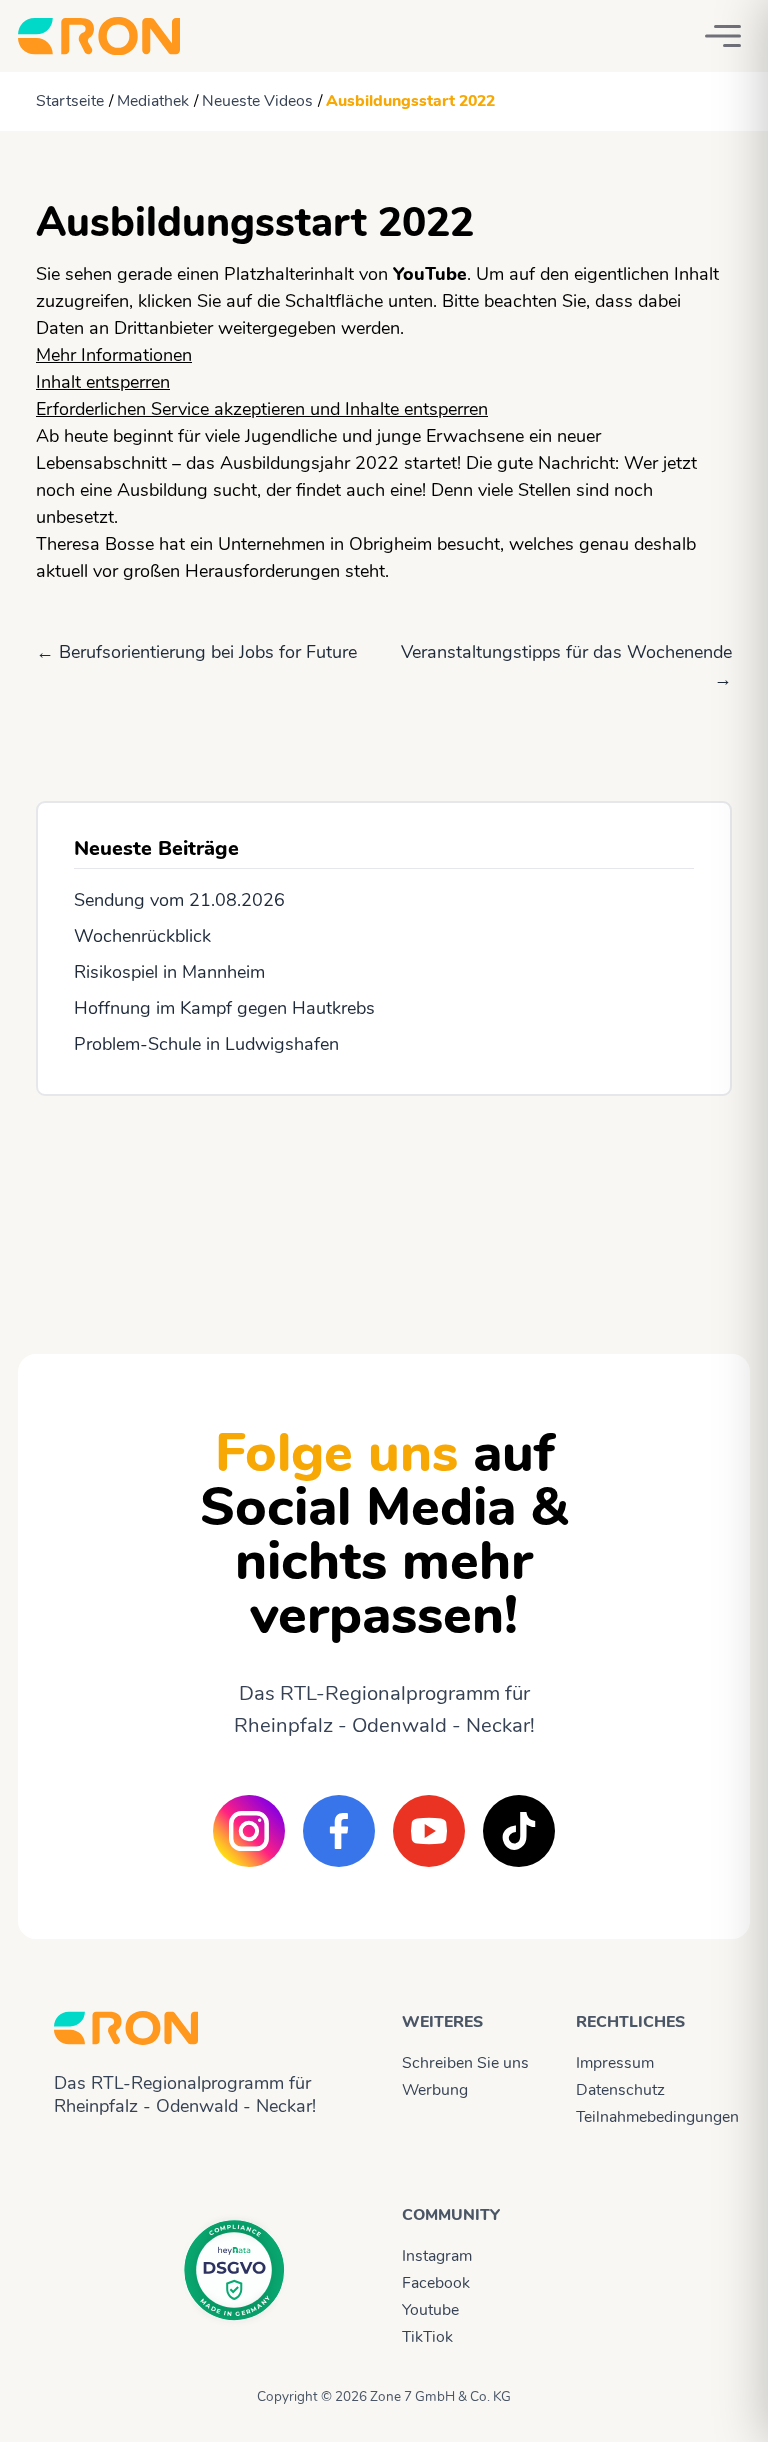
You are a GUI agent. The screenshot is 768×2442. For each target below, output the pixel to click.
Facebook (436, 2283)
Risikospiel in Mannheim (169, 972)
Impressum (615, 2063)
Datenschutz (620, 2090)
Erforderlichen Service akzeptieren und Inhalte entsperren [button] (262, 409)
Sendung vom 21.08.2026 (179, 900)
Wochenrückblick (142, 936)
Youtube (430, 2310)
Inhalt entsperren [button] (103, 382)
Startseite (70, 101)
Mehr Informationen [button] (114, 355)
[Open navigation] (723, 36)
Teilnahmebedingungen (645, 2117)
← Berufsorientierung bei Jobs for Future (196, 652)
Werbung (435, 2090)
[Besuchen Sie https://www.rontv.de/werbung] (384, 1207)
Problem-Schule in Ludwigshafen (206, 1044)
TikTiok (427, 2337)
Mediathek (153, 101)
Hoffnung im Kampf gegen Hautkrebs (224, 1008)
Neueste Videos (257, 101)
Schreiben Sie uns (465, 2063)
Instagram (437, 2256)
